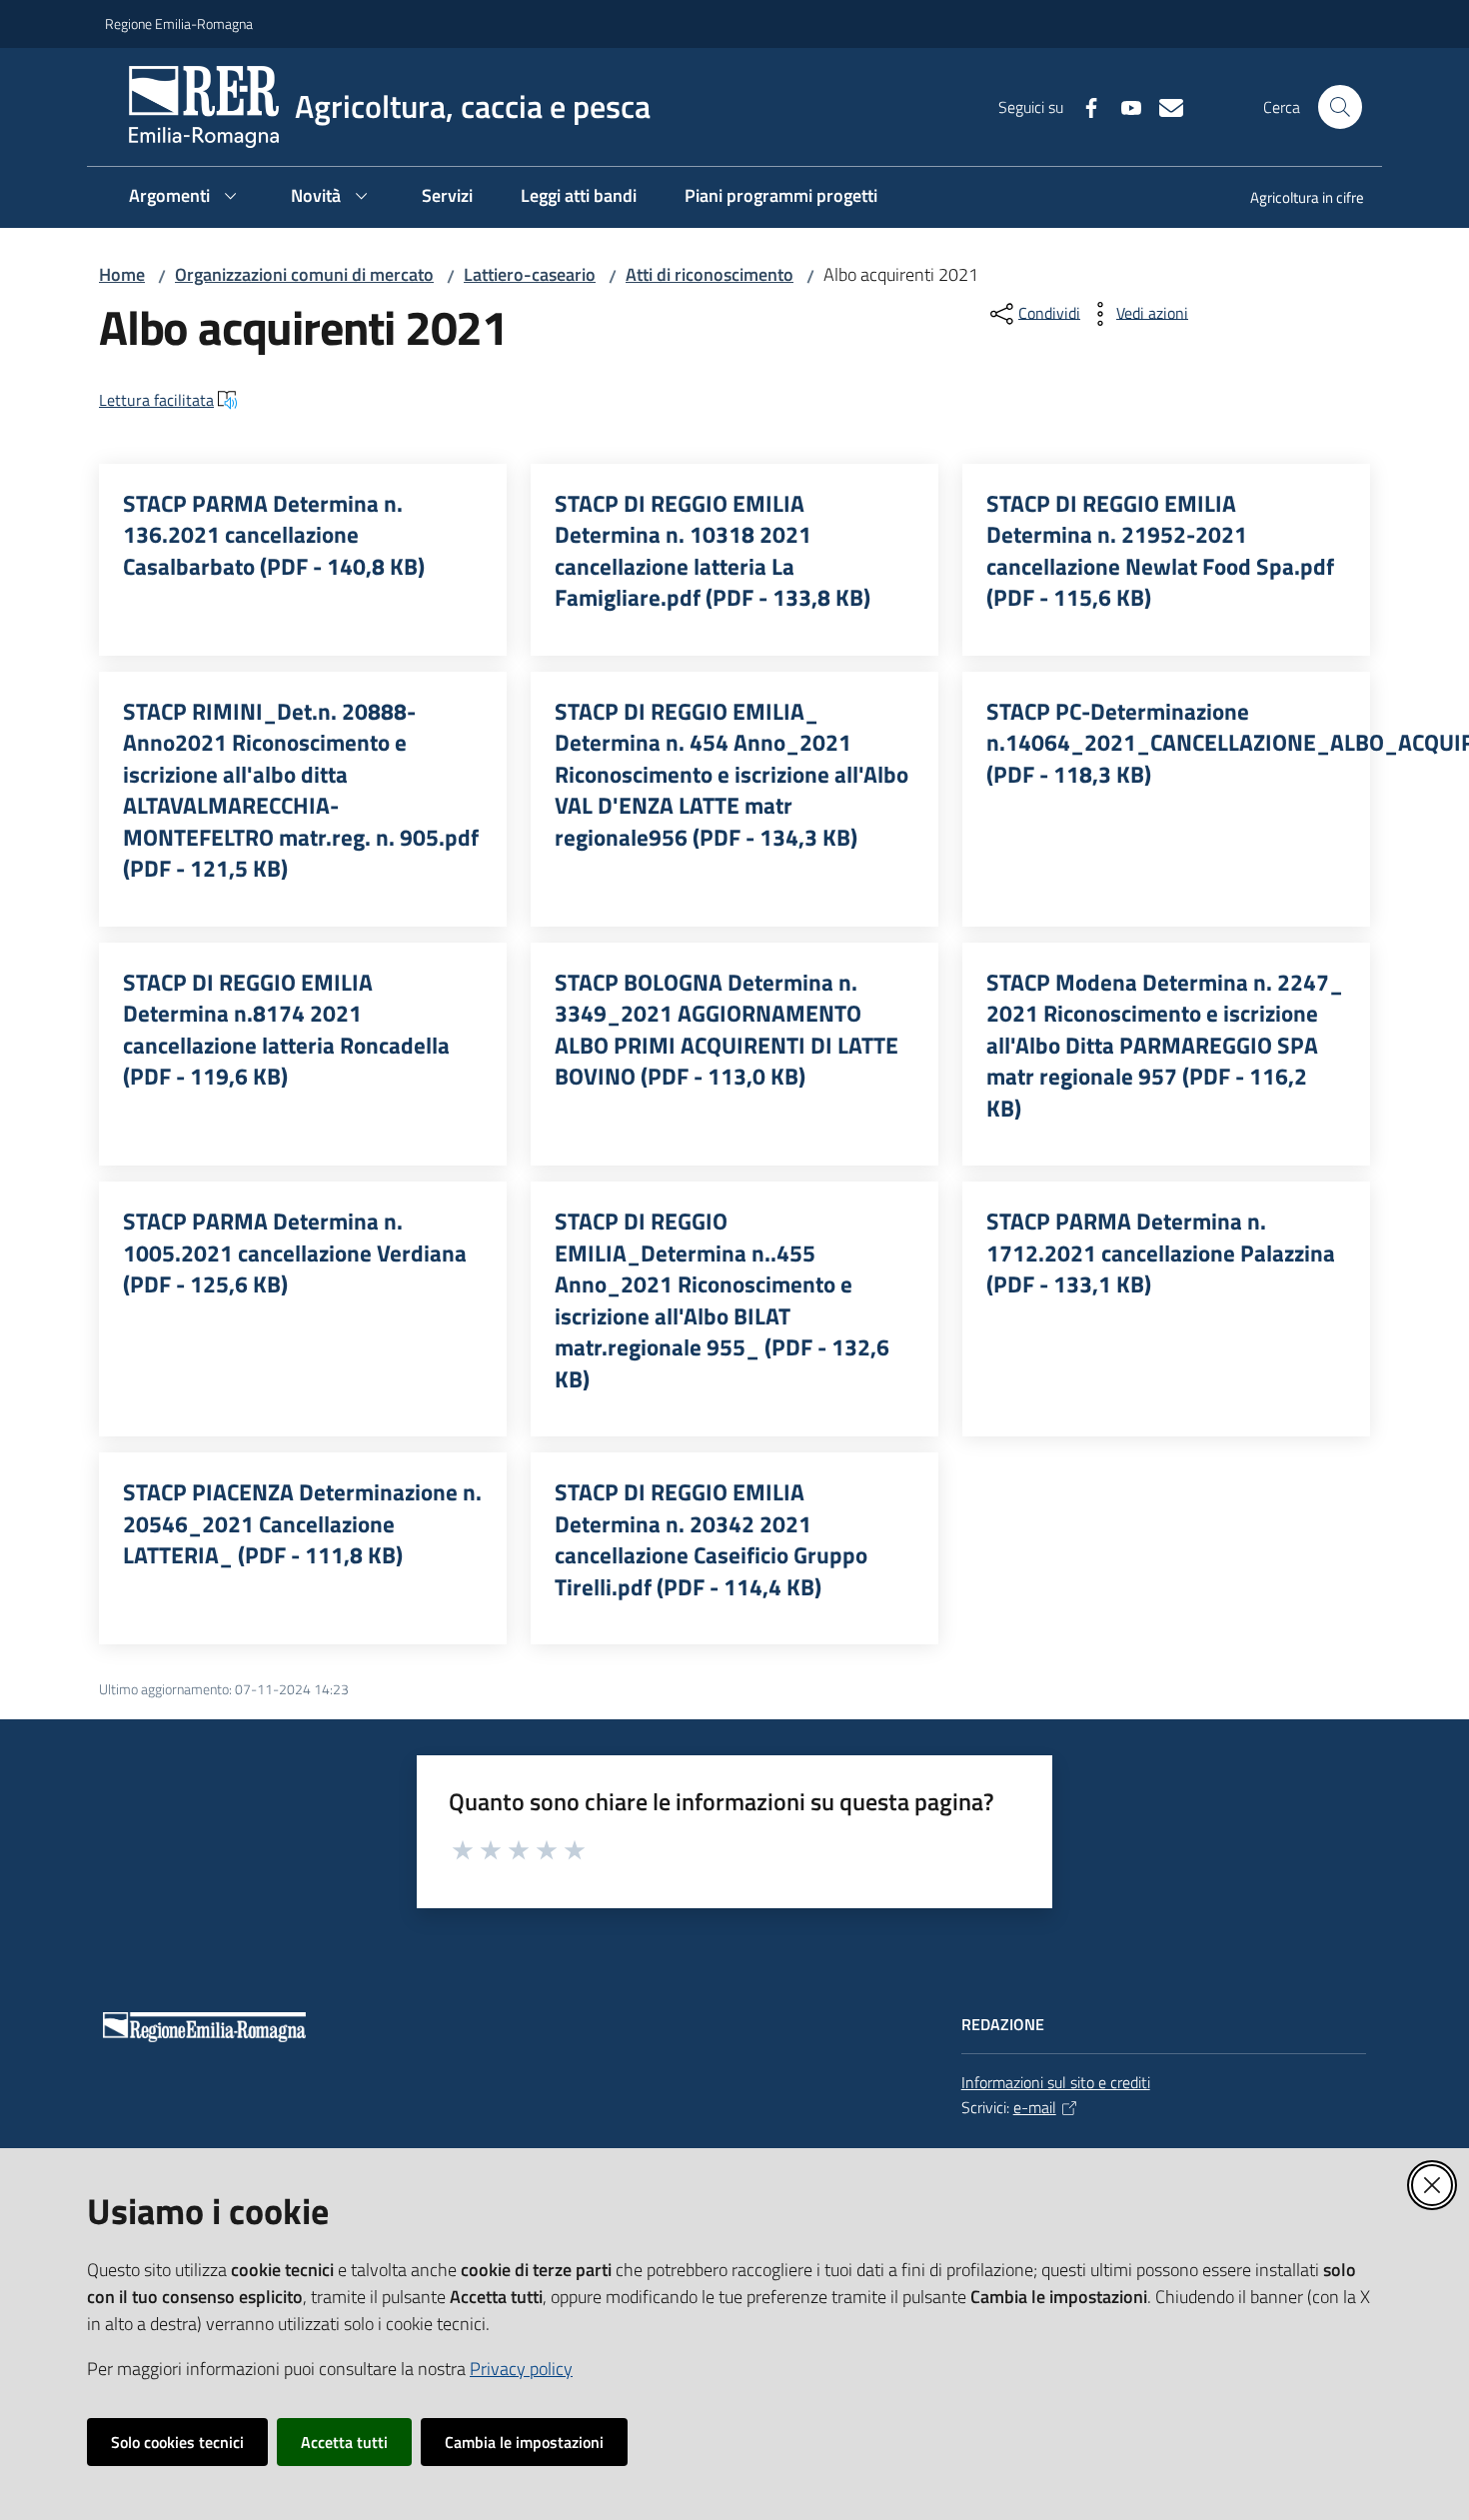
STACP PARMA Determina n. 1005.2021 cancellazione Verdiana (295, 1253)
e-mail (1035, 2107)
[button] (1340, 107)
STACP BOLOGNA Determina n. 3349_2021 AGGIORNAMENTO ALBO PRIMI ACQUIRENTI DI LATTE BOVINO (727, 1030)
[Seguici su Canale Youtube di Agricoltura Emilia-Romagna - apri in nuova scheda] (1123, 106)
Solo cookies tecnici (177, 2442)
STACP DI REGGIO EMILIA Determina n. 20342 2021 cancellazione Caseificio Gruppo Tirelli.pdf (711, 1539)
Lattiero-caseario (530, 274)
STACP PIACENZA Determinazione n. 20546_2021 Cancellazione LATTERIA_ (302, 1524)
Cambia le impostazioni (524, 2442)
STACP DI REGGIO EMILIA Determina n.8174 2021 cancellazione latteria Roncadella (286, 1030)
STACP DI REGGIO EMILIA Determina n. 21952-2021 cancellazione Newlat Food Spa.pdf (1160, 551)
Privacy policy (521, 2369)
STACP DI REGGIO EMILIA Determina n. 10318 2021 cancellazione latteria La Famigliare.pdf (713, 551)
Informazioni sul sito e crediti (1056, 2082)
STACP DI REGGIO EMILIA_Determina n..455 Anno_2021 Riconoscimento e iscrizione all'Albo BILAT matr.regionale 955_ (722, 1300)
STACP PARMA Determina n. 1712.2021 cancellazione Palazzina (1161, 1253)
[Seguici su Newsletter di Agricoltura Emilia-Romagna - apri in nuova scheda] (1163, 106)
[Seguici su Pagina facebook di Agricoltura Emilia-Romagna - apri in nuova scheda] (1083, 106)
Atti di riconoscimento (710, 274)
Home (122, 274)
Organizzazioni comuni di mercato (304, 274)
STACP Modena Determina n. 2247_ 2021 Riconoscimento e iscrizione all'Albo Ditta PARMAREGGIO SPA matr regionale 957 (1165, 1046)
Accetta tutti (344, 2442)
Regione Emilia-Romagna (179, 23)
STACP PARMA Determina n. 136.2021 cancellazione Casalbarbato (274, 535)
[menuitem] (1295, 199)
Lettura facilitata (156, 400)
